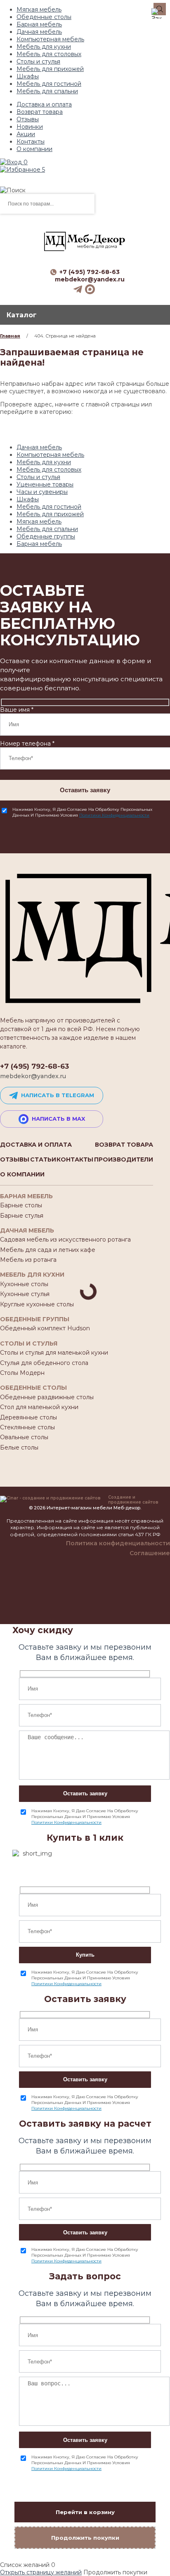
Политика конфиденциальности (118, 1543)
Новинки (30, 127)
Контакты (31, 142)
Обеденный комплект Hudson (45, 1328)
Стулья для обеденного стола (44, 1363)
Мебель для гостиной (49, 84)
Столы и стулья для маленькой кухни (54, 1353)
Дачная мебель (39, 32)
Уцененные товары (45, 484)
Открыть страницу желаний (41, 2572)
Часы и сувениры (42, 492)
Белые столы (19, 1447)
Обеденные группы (46, 536)
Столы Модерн (22, 1373)
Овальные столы (24, 1437)
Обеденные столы (44, 17)
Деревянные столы (28, 1417)
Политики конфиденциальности (114, 815)
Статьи (43, 1159)
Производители (124, 1159)
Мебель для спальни (47, 91)
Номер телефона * (27, 744)
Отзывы (28, 119)
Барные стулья (22, 1216)
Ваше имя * (17, 710)
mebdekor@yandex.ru (90, 279)
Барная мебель (39, 24)
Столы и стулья (38, 61)
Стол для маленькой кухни (39, 1407)
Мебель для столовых (49, 54)
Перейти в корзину (85, 2512)
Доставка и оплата (44, 104)
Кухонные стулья (25, 1294)
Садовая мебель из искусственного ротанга (65, 1240)
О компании (34, 149)
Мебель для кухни (44, 47)
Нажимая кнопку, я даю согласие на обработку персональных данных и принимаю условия (82, 812)
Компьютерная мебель (50, 39)
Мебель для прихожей (50, 69)
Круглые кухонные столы (37, 1304)
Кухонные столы (24, 1284)
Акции (26, 134)
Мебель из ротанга (28, 1260)
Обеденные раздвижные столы (47, 1397)
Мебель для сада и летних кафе (48, 1250)
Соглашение (150, 1553)
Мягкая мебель (39, 9)
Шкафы (28, 76)
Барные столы (21, 1205)
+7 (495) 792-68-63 (90, 272)
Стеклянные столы (27, 1427)
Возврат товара (40, 112)
